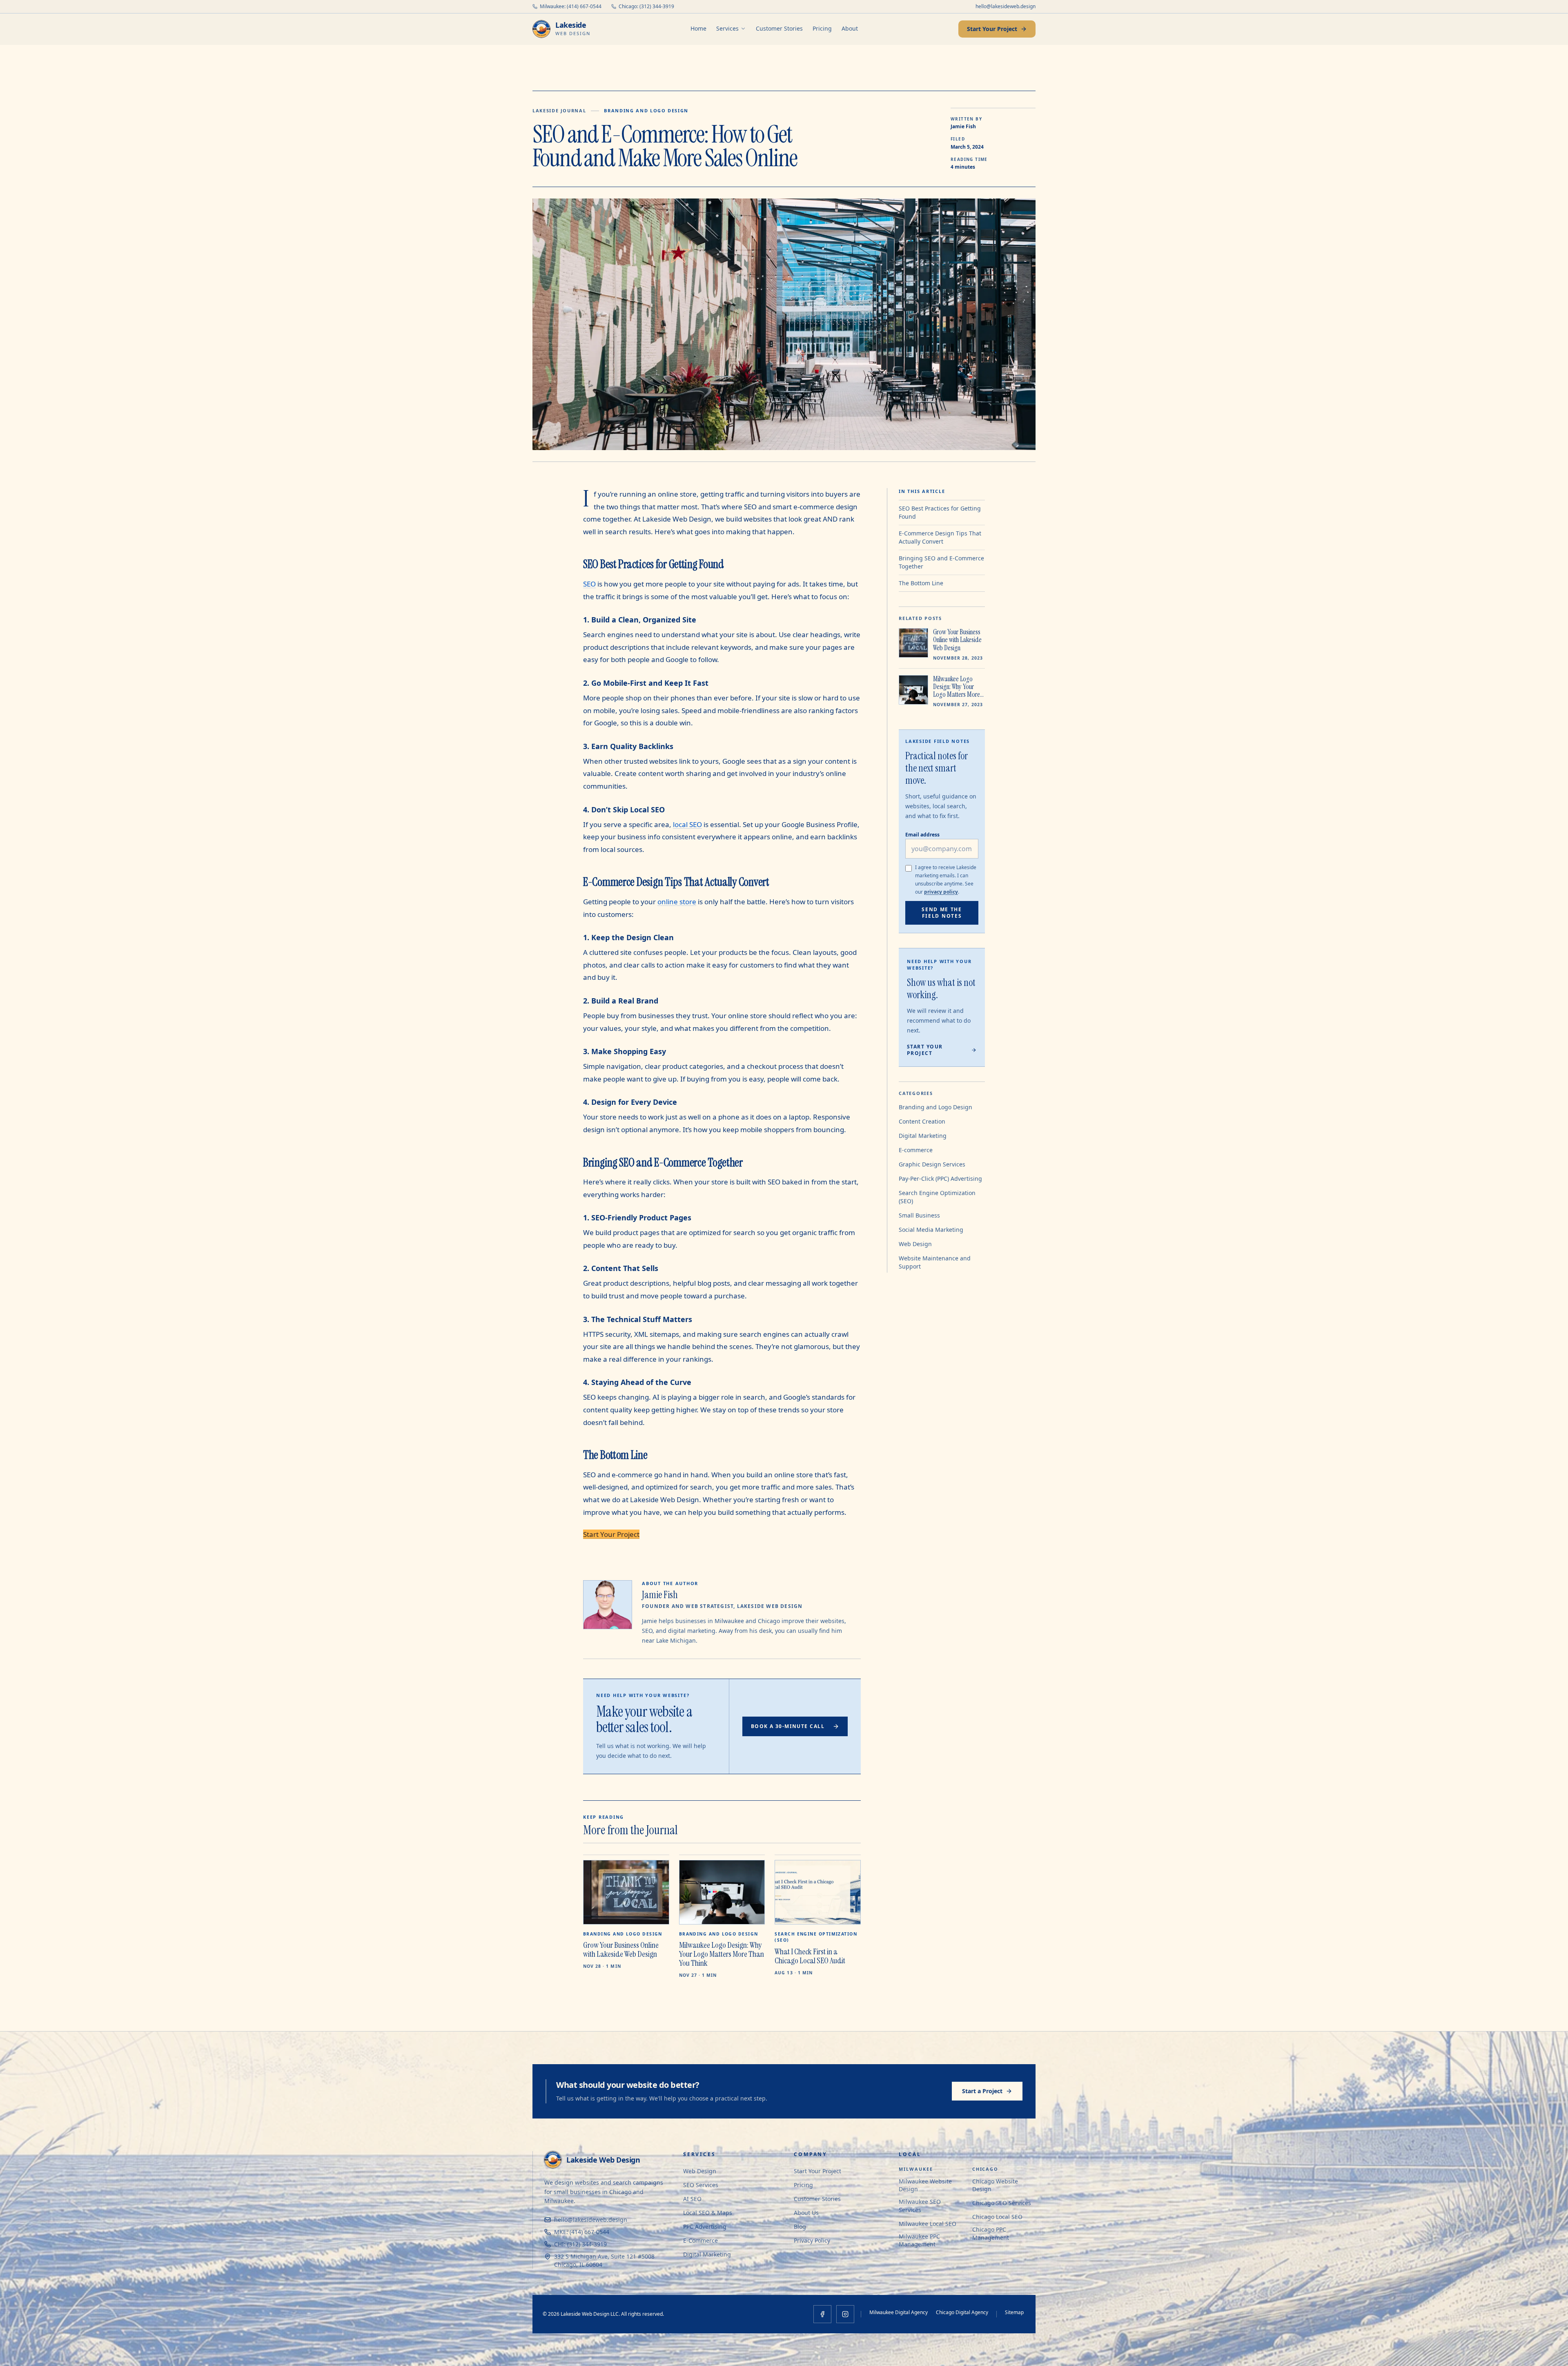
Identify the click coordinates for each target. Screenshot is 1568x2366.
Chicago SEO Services (1002, 2203)
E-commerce (916, 1150)
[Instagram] (845, 2314)
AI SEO (692, 2199)
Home (698, 28)
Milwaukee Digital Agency (899, 2312)
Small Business (919, 1215)
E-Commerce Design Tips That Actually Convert (940, 537)
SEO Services (701, 2185)
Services (727, 28)
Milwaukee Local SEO (928, 2224)
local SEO (687, 824)
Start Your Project (992, 29)
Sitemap (1014, 2312)
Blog (800, 2227)
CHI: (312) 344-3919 (580, 2244)
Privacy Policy (812, 2240)
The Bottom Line (921, 583)
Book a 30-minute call (788, 1726)
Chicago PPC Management (991, 2233)
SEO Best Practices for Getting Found (940, 512)
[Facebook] (822, 2314)
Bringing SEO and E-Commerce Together (941, 562)
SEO (589, 584)
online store (677, 902)
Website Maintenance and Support (935, 1262)
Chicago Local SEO (997, 2217)
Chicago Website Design (995, 2185)
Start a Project (982, 2091)
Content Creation (922, 1121)
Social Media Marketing (931, 1230)
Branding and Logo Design (646, 110)
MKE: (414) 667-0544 (582, 2232)
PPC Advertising (705, 2227)
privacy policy (941, 892)
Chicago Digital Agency (962, 2312)
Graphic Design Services (932, 1164)
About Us (806, 2213)
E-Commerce (700, 2240)
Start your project (925, 1050)
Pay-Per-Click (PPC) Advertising (940, 1179)
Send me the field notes (942, 913)
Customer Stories (779, 28)
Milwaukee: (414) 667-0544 (571, 7)
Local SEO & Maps (708, 2213)
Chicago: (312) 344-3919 (646, 7)
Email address (922, 835)
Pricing (822, 28)
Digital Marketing (923, 1136)
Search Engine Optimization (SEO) (937, 1197)
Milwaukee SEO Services (920, 2205)
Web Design (915, 1244)
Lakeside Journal (559, 110)
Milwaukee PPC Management (919, 2240)
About (850, 28)
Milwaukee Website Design (925, 2185)
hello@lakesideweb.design (1006, 7)
